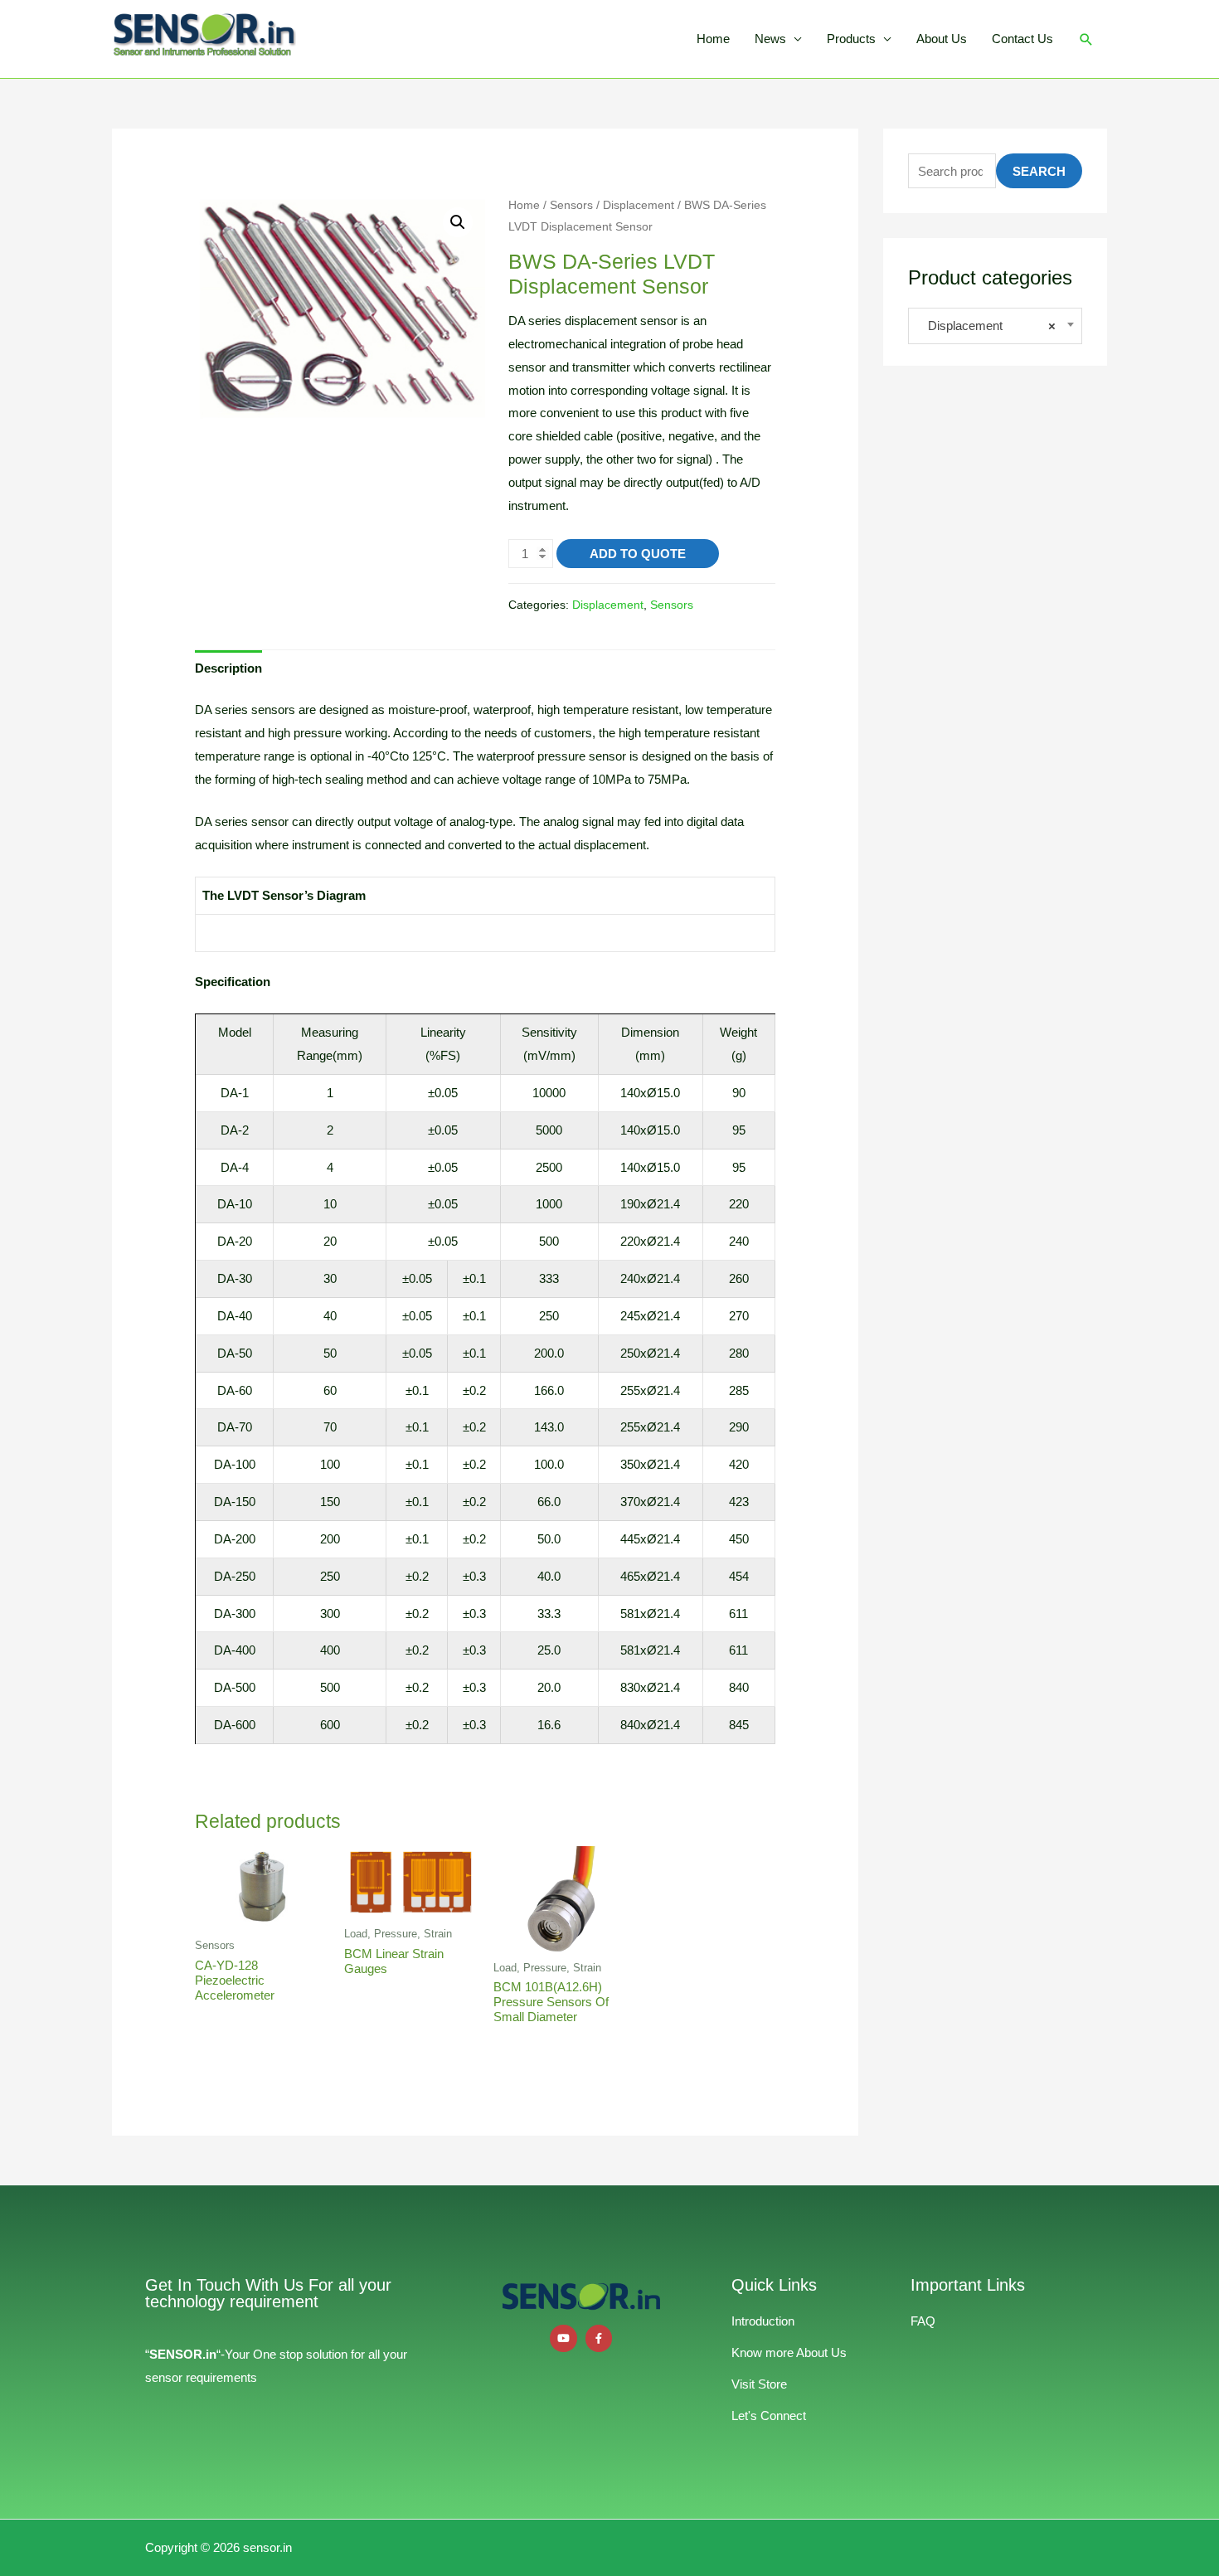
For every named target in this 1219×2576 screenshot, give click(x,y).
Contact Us (1022, 39)
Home (713, 39)
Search (1039, 171)
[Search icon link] (1086, 39)
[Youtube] (563, 2338)
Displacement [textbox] (987, 326)
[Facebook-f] (599, 2338)
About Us (942, 39)
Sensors (571, 205)
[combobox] (995, 326)
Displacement (639, 205)
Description (228, 668)
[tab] (228, 668)
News (770, 39)
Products (851, 39)
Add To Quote (638, 554)
